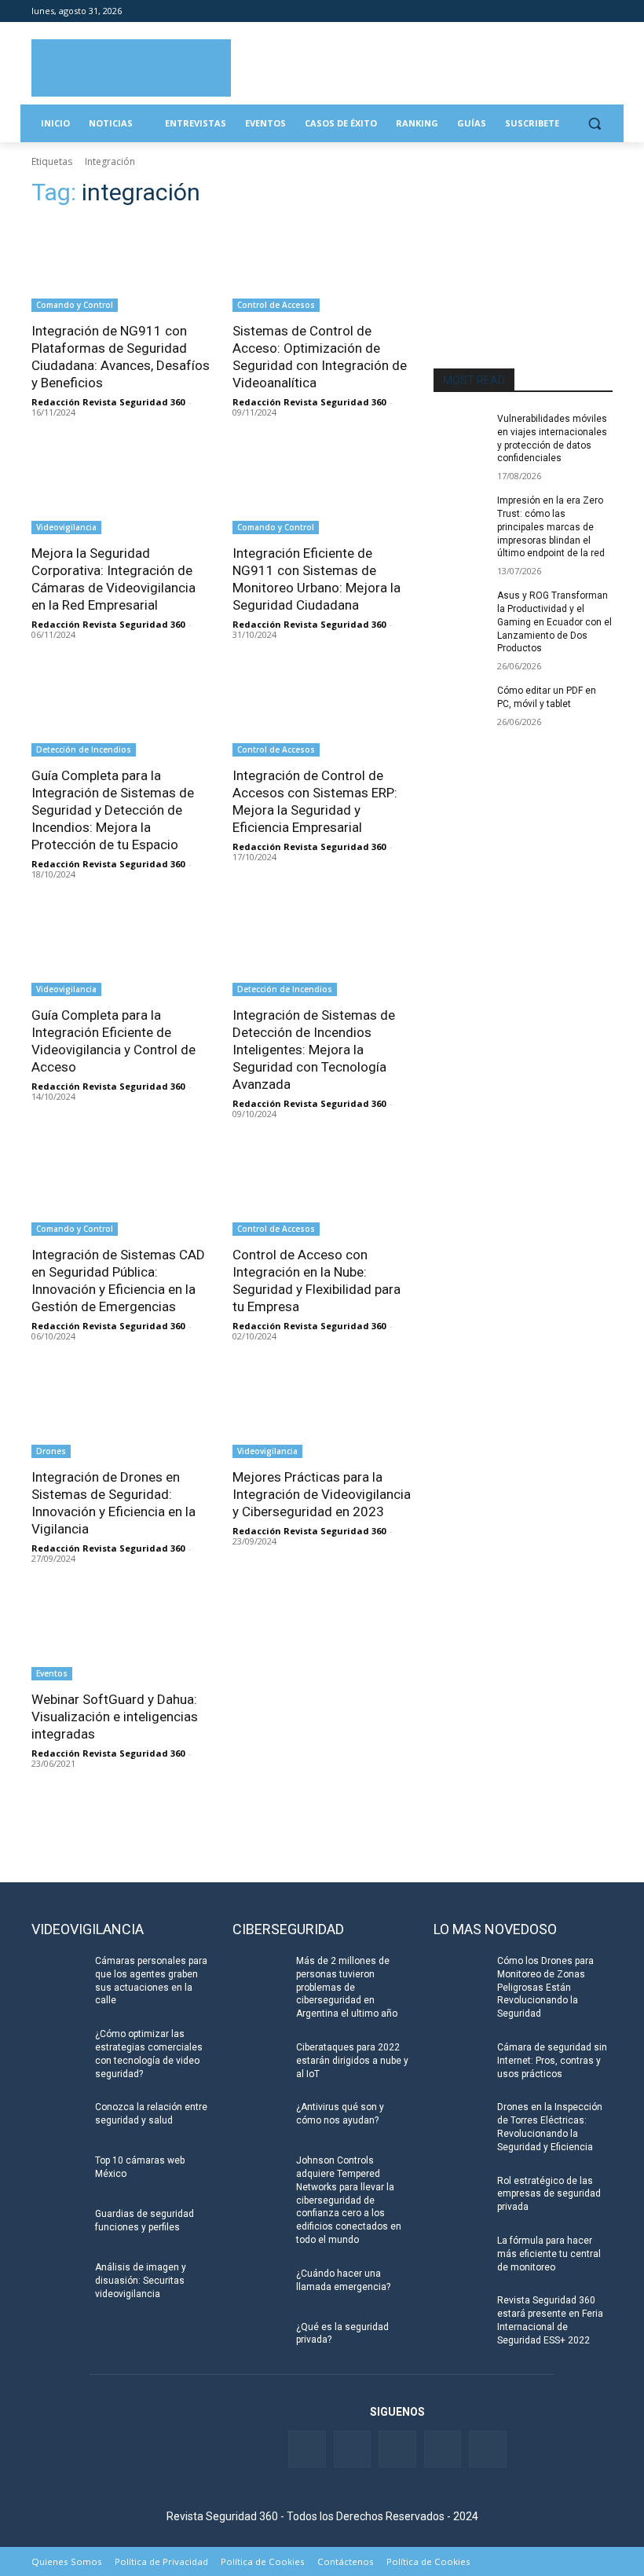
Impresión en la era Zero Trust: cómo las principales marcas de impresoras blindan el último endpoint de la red (551, 527)
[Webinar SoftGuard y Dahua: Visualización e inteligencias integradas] (121, 1636)
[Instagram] (604, 11)
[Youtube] (582, 11)
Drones (51, 1451)
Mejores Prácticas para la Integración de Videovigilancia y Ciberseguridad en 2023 (322, 1494)
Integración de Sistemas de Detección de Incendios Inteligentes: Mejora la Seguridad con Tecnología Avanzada (314, 1050)
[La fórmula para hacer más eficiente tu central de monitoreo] (460, 2253)
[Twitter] (538, 11)
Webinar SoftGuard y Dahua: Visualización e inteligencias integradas (115, 1717)
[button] (594, 124)
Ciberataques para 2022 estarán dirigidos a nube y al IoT (352, 2061)
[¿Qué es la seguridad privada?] (259, 2340)
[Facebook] (516, 11)
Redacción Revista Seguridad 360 (108, 402)
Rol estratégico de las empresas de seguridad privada (549, 2194)
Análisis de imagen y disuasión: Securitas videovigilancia (141, 2281)
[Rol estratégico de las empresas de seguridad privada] (460, 2193)
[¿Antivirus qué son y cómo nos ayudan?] (259, 2120)
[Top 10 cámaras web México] (58, 2173)
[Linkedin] (560, 11)
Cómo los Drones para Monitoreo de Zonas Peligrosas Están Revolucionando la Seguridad (545, 1987)
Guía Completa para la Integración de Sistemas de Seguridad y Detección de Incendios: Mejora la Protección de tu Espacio (113, 810)
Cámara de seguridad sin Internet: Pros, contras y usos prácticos (552, 2061)
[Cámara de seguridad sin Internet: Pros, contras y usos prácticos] (460, 2060)
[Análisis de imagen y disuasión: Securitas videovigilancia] (58, 2280)
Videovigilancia (66, 527)
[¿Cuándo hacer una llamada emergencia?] (259, 2286)
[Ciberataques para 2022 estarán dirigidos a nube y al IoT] (259, 2060)
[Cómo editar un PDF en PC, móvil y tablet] (460, 703)
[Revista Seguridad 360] (131, 68)
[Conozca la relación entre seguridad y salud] (58, 2120)
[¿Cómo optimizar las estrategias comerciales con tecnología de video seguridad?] (58, 2047)
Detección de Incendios (84, 749)
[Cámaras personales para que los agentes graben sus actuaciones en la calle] (58, 1973)
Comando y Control (75, 305)
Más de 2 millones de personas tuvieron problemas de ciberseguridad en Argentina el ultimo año (347, 1987)
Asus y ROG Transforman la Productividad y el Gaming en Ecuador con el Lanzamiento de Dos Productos (554, 622)
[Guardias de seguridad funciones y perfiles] (58, 2226)
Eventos (52, 1673)
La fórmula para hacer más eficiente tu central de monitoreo (549, 2254)
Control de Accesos (276, 305)
